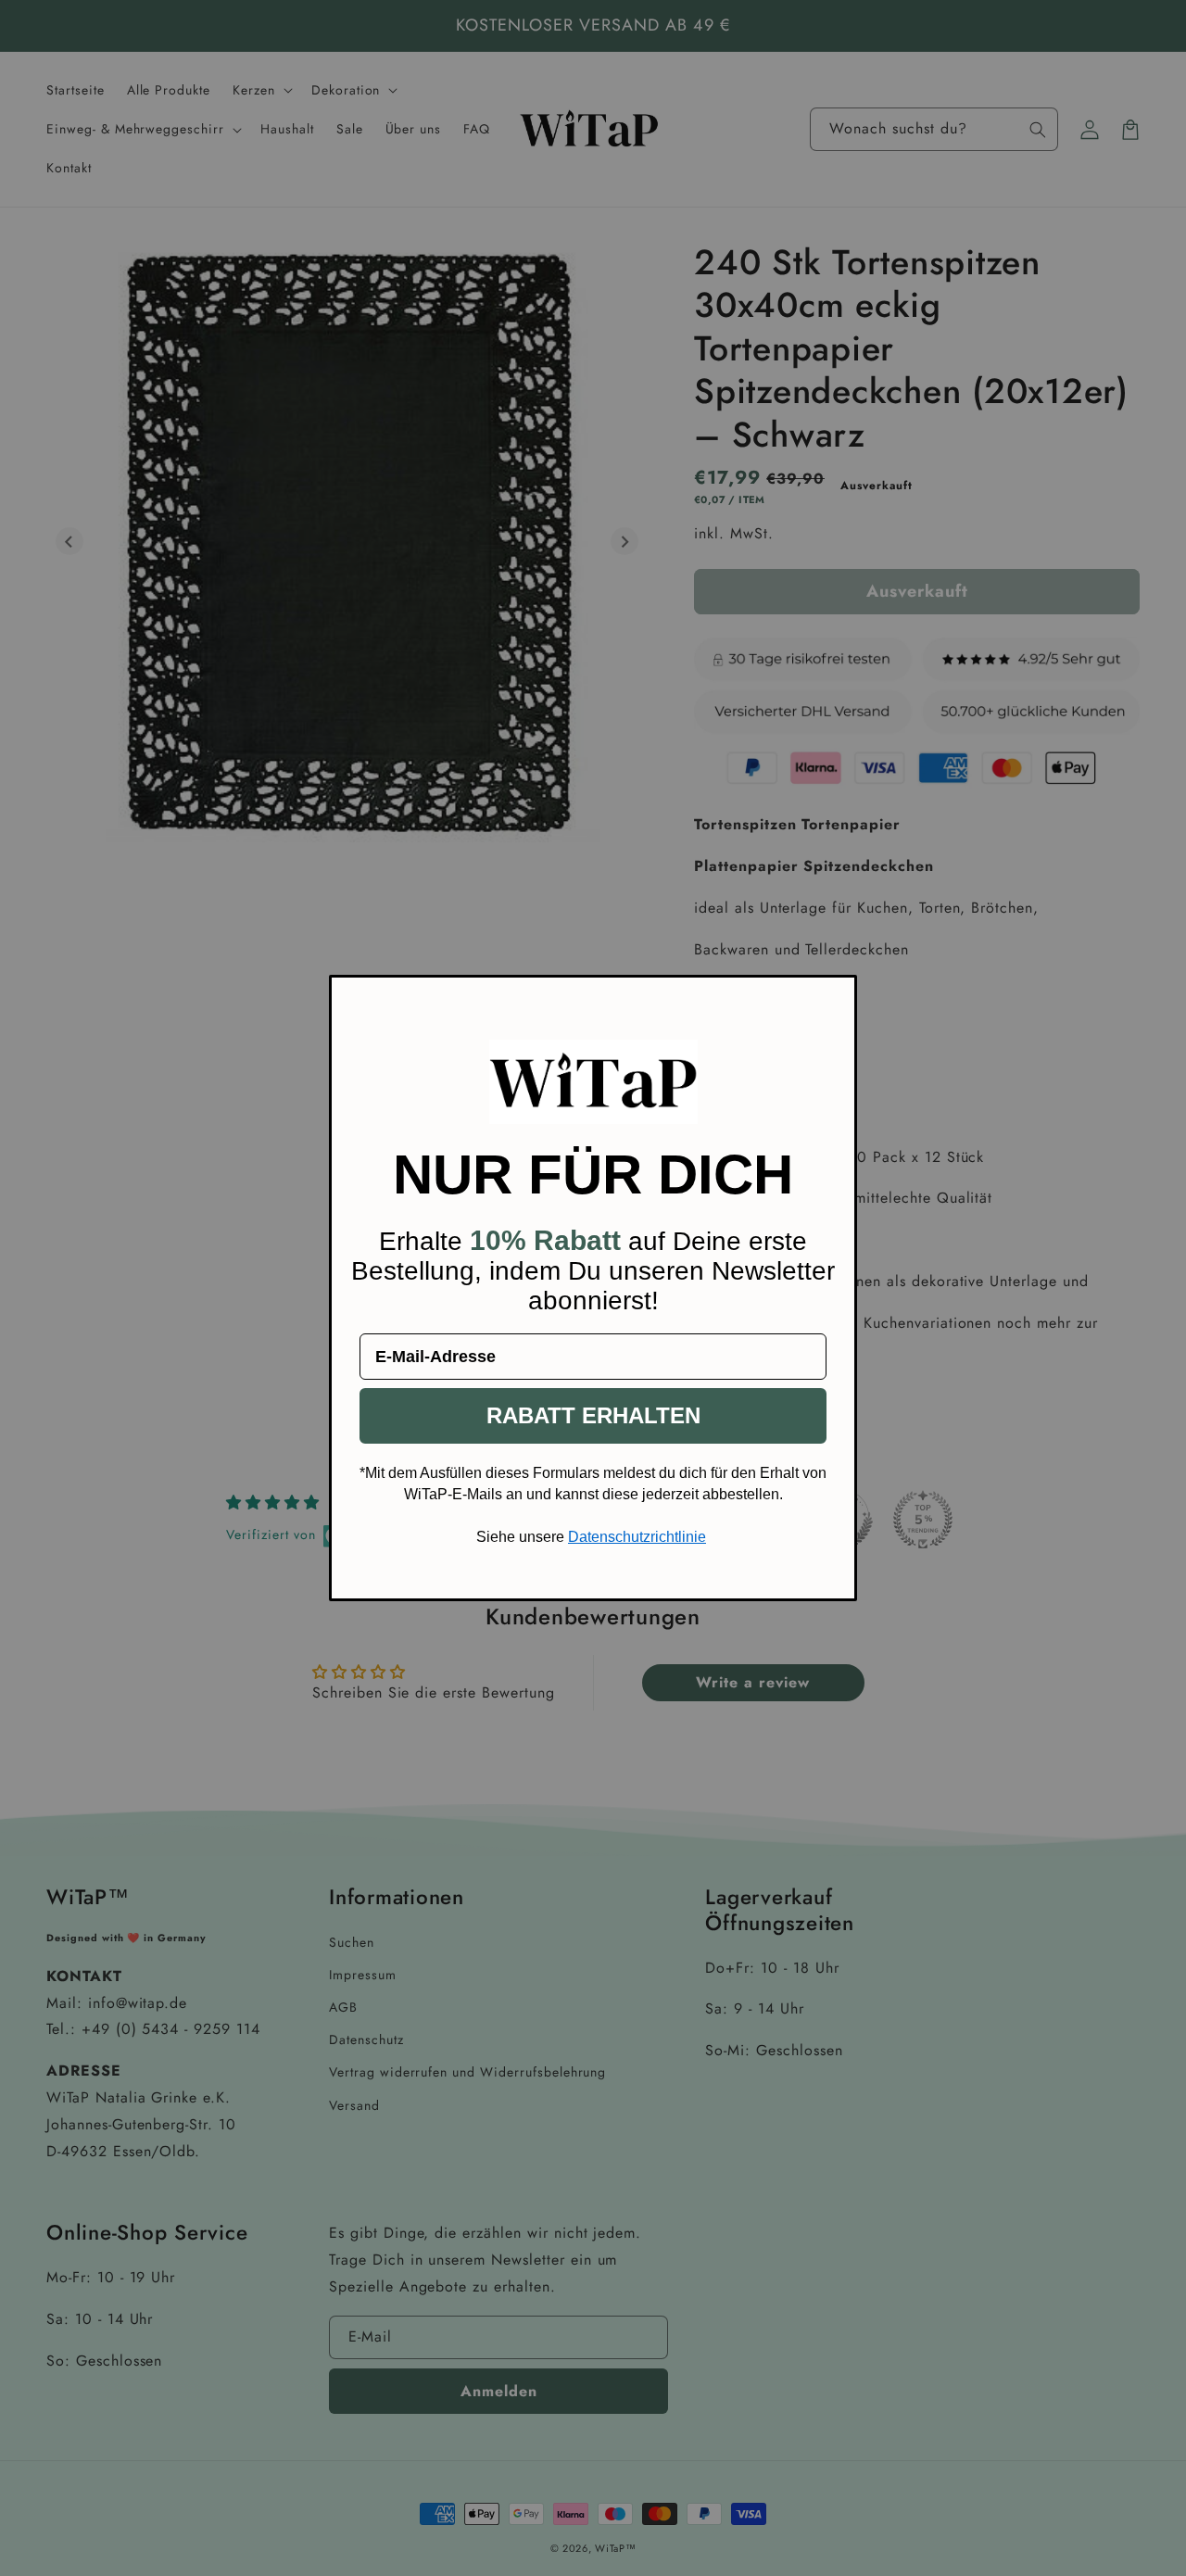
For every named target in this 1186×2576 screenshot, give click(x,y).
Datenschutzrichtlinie (637, 1537)
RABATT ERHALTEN (593, 1415)
